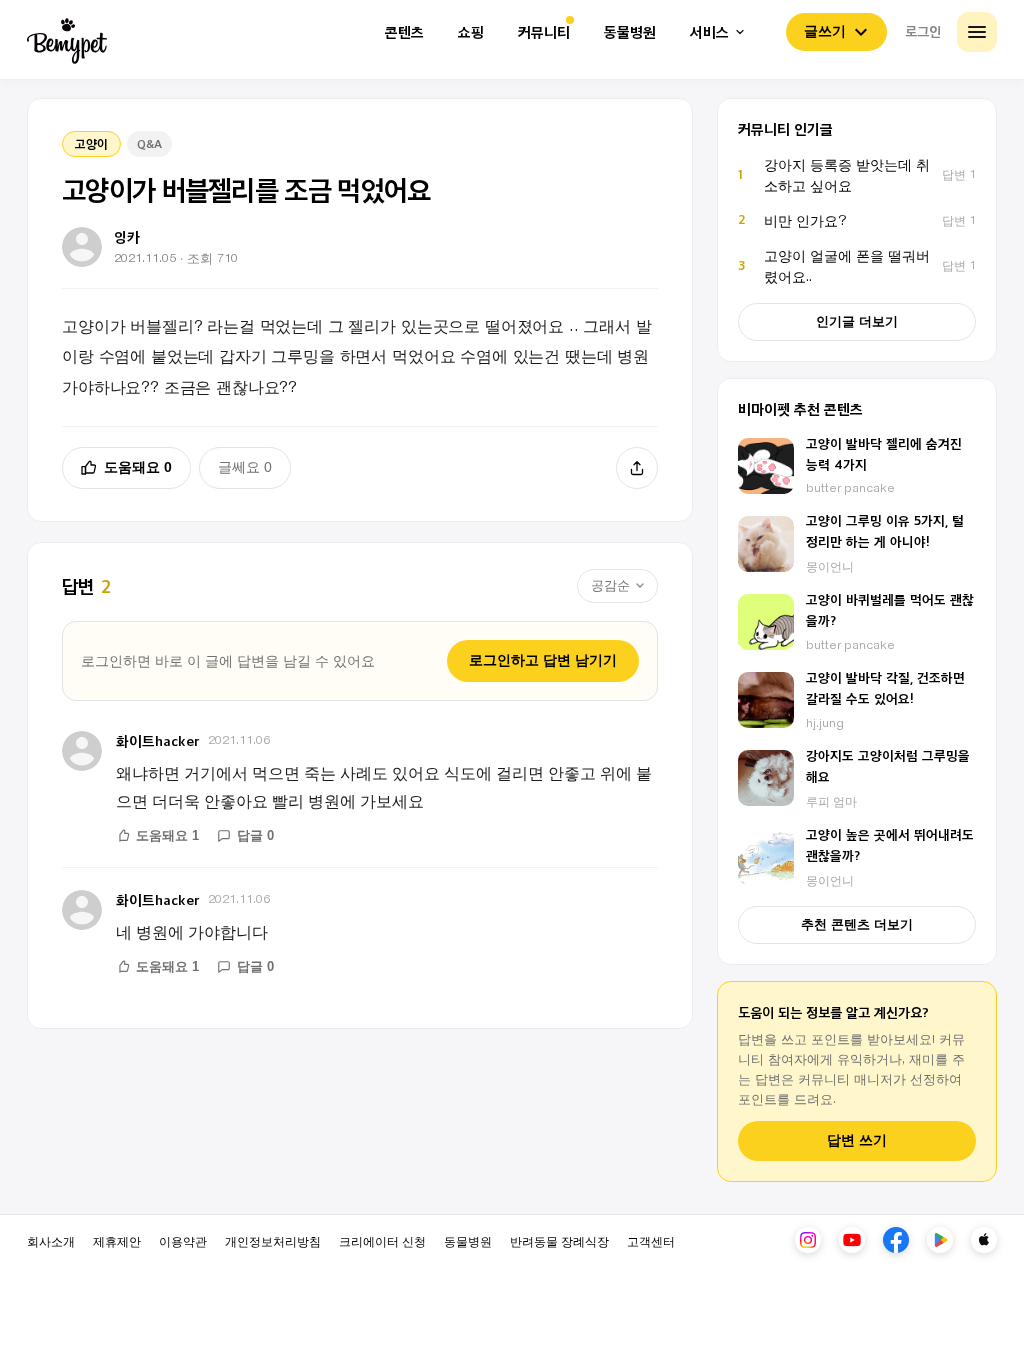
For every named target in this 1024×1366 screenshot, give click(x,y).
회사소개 (51, 1240)
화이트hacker (158, 740)
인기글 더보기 (857, 321)
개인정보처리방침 (273, 1240)
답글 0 (255, 835)
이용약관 (183, 1240)
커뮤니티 (544, 32)
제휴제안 (117, 1240)
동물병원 (630, 32)
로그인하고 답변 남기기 (543, 660)
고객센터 (651, 1240)
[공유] (637, 468)
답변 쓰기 (857, 1140)
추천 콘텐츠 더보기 (857, 924)
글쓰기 (825, 31)
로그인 (923, 31)
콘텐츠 (404, 32)
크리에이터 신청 (382, 1240)
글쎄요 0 (245, 467)
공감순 (610, 585)
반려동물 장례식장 (559, 1240)
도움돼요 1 (167, 835)
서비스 (709, 32)
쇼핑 (471, 32)
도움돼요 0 (138, 467)
